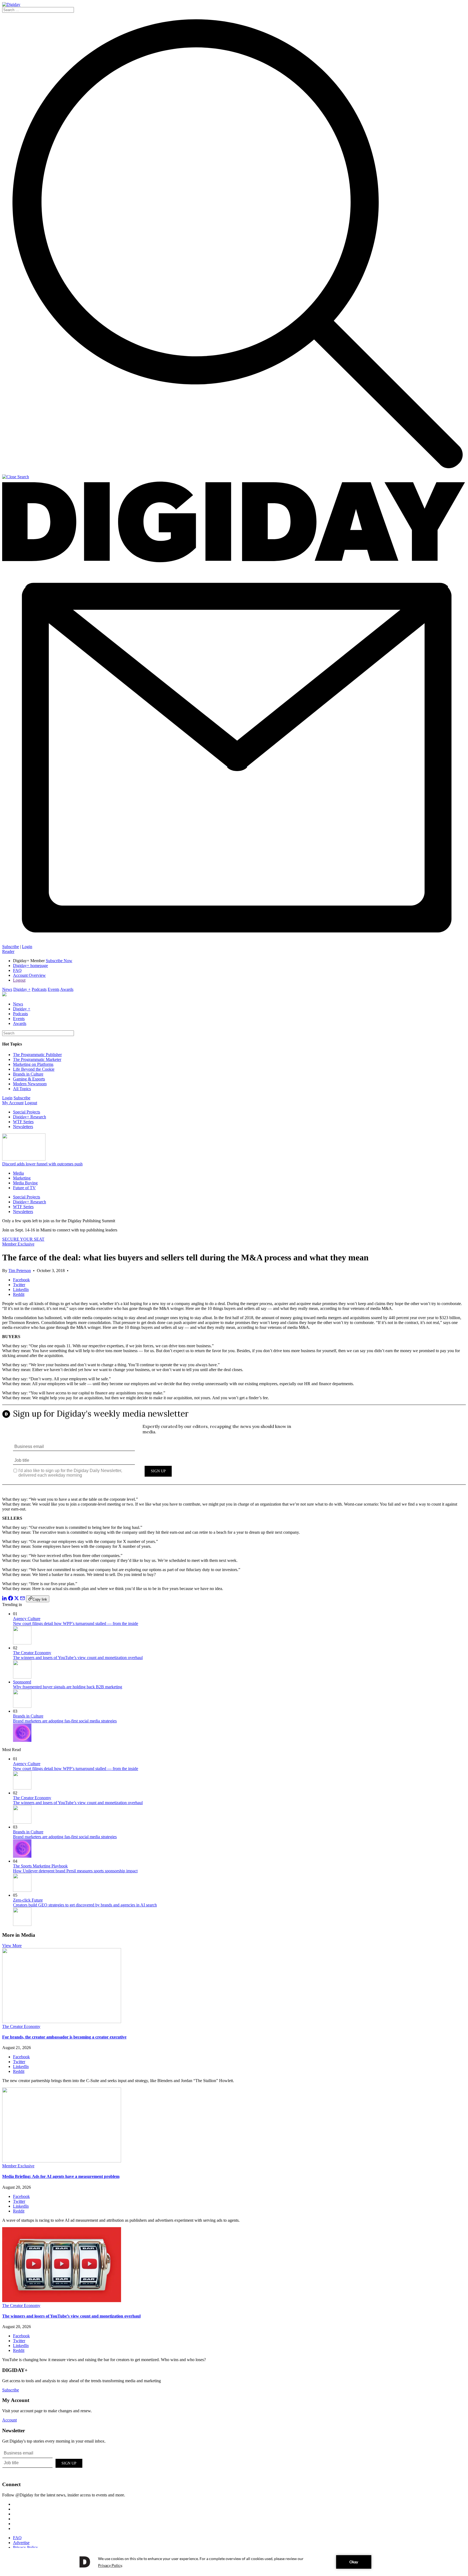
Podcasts (39, 989)
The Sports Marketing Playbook (40, 1866)
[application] (234, 2562)
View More (12, 1946)
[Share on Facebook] (11, 1599)
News (7, 989)
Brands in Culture (28, 1074)
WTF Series (23, 1122)
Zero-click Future (28, 1900)
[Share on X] (17, 1599)
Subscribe (11, 947)
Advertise (21, 2543)
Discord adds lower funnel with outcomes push (42, 1164)
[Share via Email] (22, 1599)
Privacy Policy (25, 2547)
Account (9, 2420)
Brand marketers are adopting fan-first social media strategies (65, 1721)
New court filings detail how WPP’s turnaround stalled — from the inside (76, 1623)
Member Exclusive (18, 1244)
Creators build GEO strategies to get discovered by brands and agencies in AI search (85, 1905)
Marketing (22, 1178)
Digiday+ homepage (30, 966)
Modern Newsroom (30, 1084)
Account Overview (29, 975)
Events (53, 989)
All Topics (22, 1089)
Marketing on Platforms (33, 1064)
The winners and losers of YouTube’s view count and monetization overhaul (78, 1658)
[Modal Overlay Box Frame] (234, 1449)
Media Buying (25, 1183)
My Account (13, 1103)
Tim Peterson (20, 1271)
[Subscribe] (234, 942)
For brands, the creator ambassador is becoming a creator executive (64, 2037)
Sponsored (22, 1682)
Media (18, 1173)
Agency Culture (27, 1619)
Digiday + (22, 989)
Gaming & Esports (29, 1079)
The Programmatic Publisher (37, 1055)
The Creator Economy (32, 1653)
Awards (67, 989)
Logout (19, 980)
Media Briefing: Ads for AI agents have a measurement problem (61, 2176)
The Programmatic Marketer (37, 1059)
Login (27, 947)
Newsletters (23, 1127)
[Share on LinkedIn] (5, 1599)
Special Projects (27, 1112)
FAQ (17, 970)
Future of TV (24, 1188)
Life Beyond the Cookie (34, 1069)
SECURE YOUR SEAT (23, 1239)
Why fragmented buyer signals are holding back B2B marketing (68, 1687)
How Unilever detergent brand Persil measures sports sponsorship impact (75, 1871)
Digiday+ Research (30, 1117)
